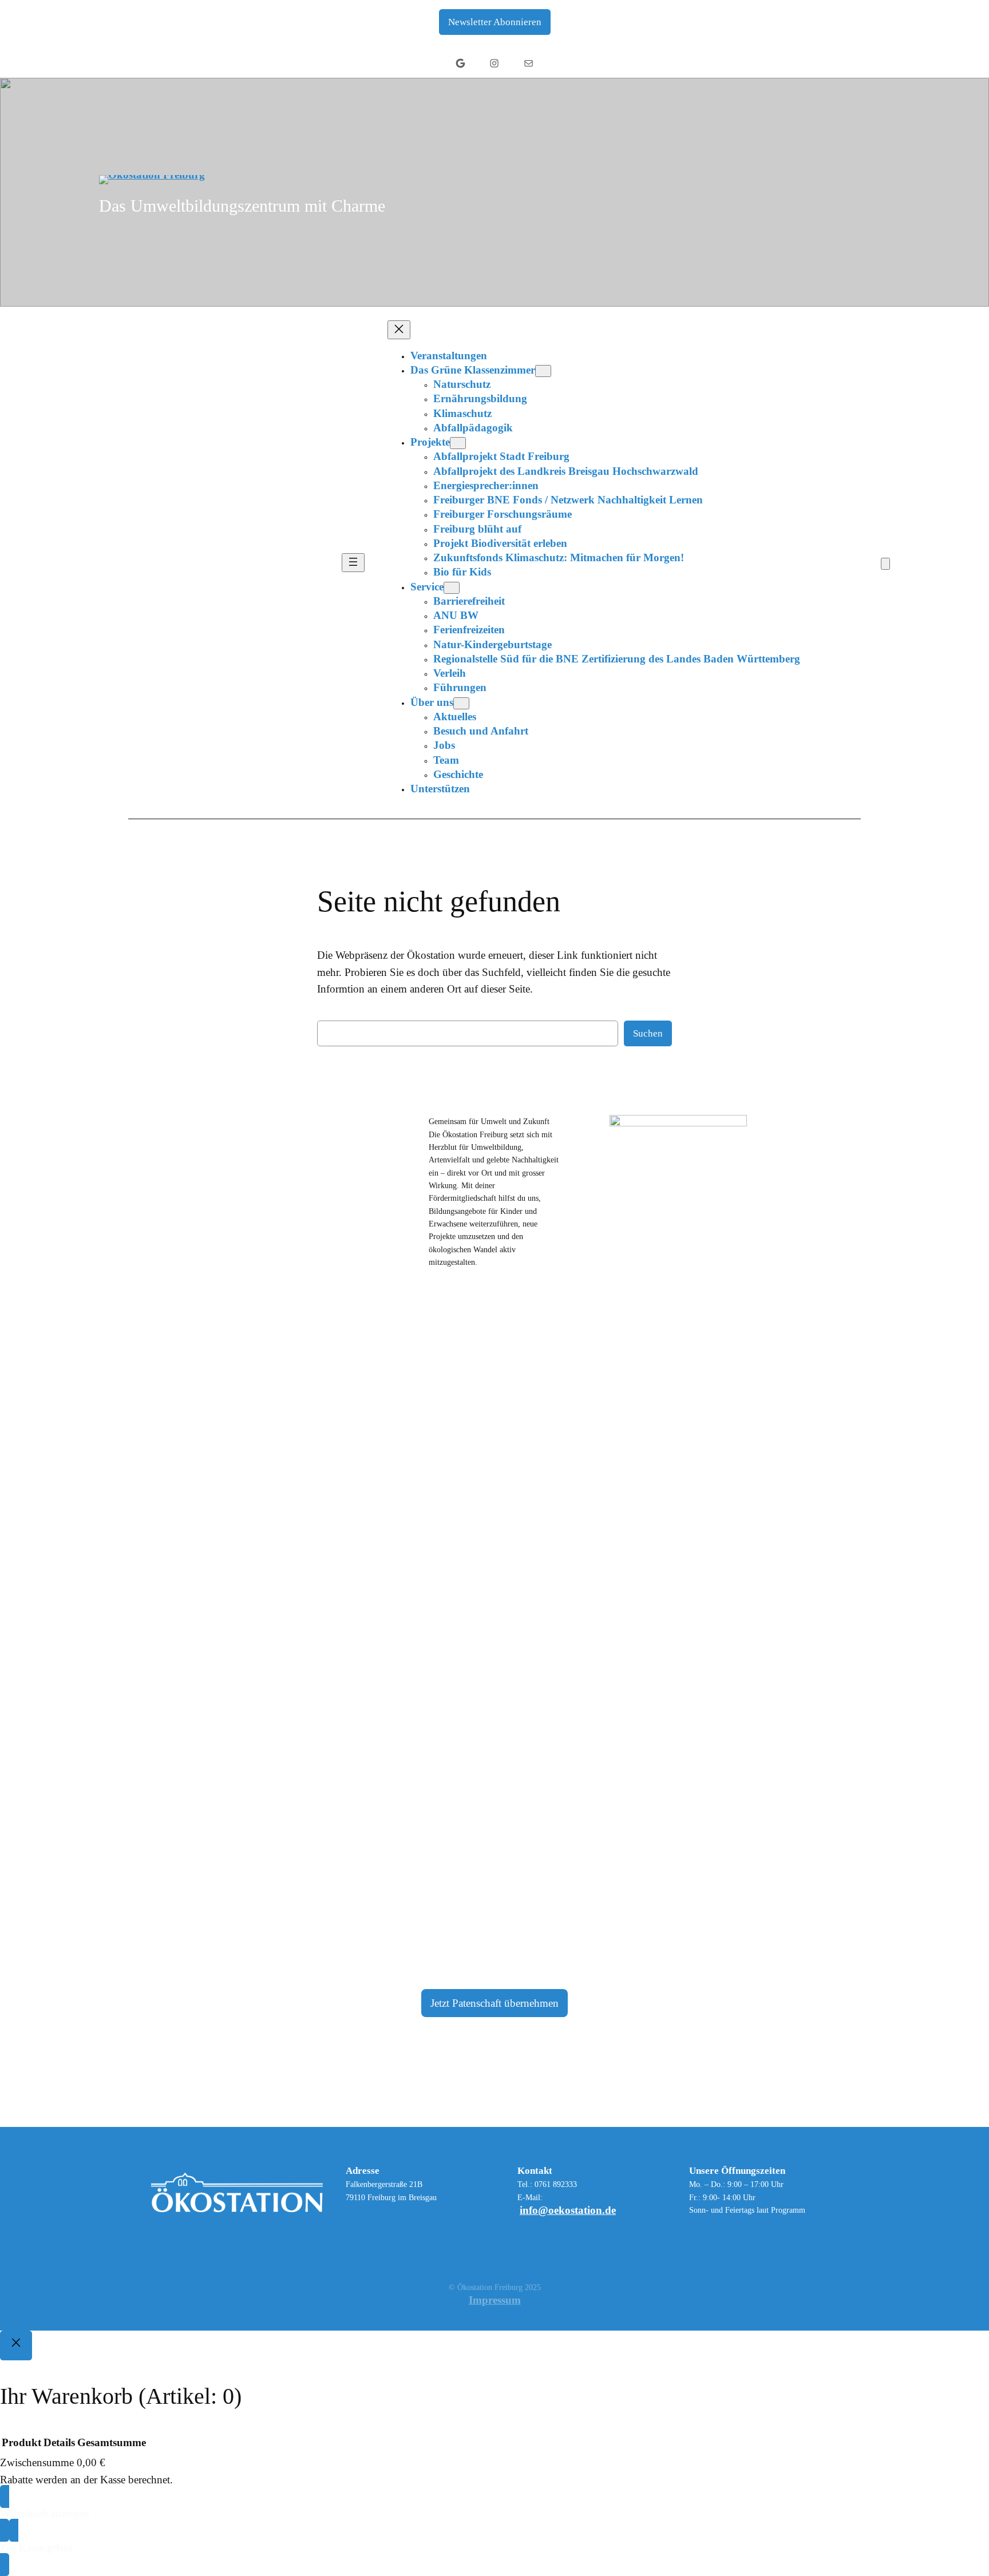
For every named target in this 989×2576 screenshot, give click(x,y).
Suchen (648, 1033)
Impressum (495, 2300)
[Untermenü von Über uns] (461, 703)
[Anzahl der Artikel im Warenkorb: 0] (885, 564)
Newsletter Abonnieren (495, 22)
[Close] (16, 2345)
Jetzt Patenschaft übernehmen (494, 2003)
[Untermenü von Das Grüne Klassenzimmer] (543, 371)
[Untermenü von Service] (452, 588)
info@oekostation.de (568, 2210)
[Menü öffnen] (353, 563)
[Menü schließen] (399, 330)
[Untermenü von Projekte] (458, 443)
